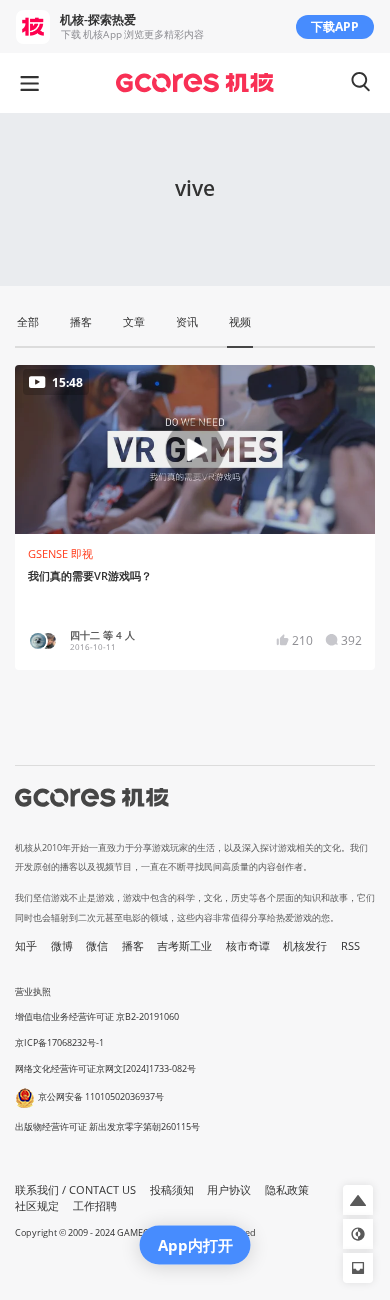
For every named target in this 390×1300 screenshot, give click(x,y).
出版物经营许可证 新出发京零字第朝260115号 (107, 1126)
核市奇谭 (248, 946)
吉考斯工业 (184, 946)
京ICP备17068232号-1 (59, 1042)
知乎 (26, 946)
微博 (62, 946)
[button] (358, 1200)
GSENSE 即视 (60, 554)
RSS (350, 946)
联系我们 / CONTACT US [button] (75, 1190)
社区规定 (37, 1206)
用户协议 (229, 1190)
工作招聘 (95, 1206)
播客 (133, 946)
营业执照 (33, 991)
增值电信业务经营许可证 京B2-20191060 (97, 1016)
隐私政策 (287, 1190)
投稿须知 (172, 1190)
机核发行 (305, 946)
